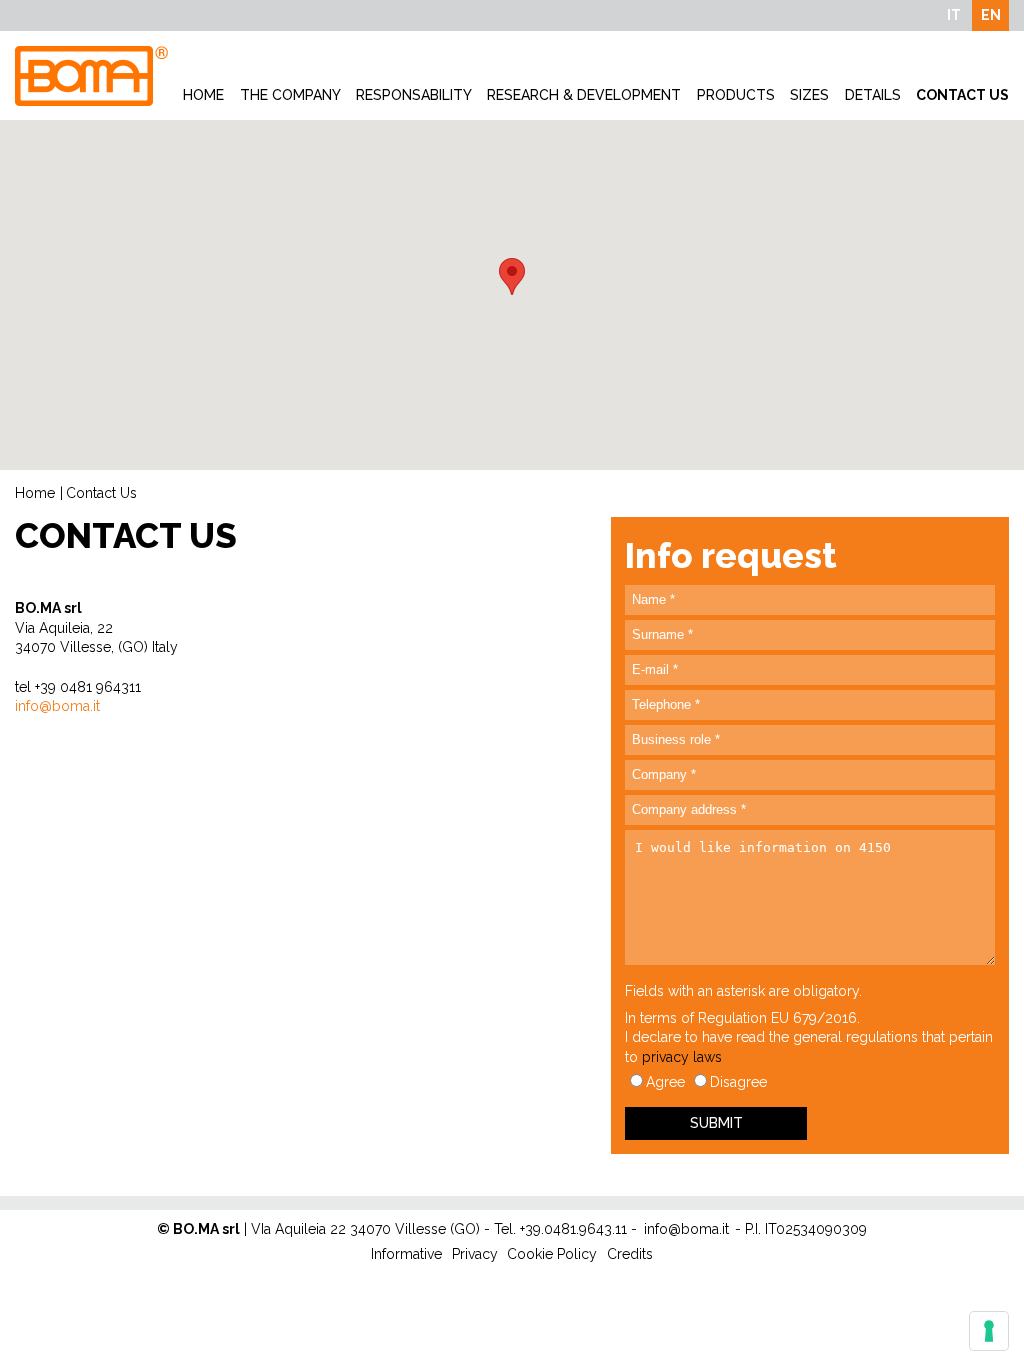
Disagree (738, 1082)
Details (873, 95)
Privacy (475, 1254)
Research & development (584, 95)
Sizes (809, 95)
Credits (630, 1254)
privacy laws (682, 1057)
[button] (512, 276)
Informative (406, 1254)
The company (290, 95)
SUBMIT (716, 1123)
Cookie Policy (552, 1254)
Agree (665, 1082)
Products (736, 95)
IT (954, 15)
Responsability (414, 95)
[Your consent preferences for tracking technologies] (989, 1331)
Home (203, 95)
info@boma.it (686, 1229)
